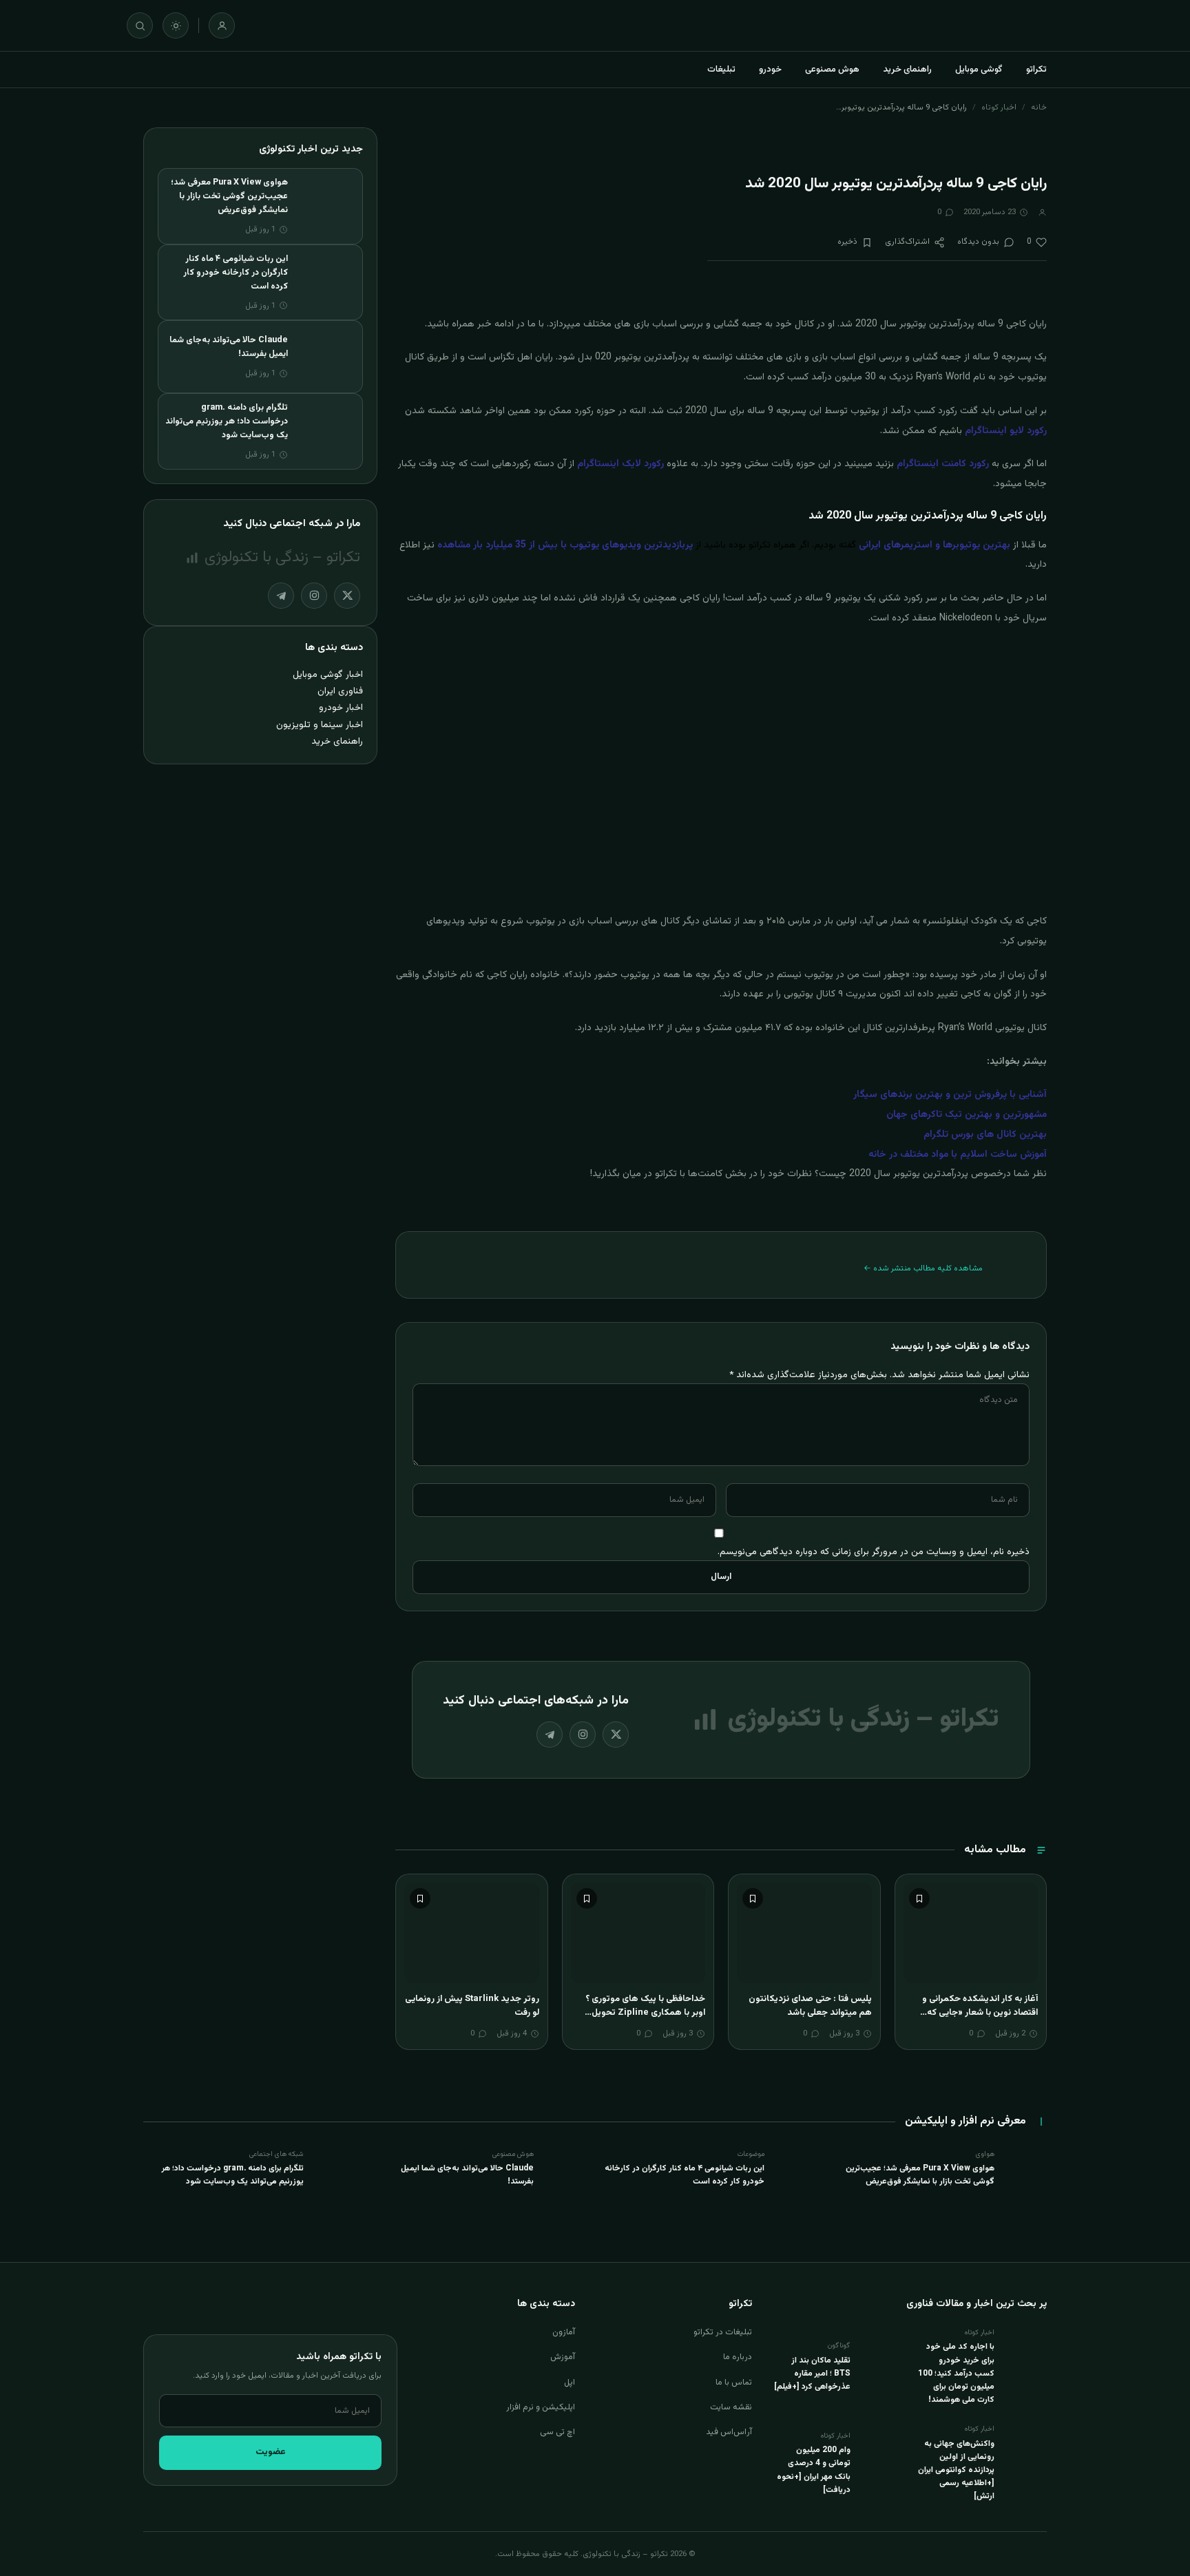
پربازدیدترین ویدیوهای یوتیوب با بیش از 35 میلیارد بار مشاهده (565, 545)
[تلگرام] (550, 1735)
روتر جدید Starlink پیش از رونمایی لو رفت (472, 2006)
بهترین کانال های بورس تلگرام (985, 1135)
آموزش (563, 2357)
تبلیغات (721, 70)
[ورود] (222, 25)
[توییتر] (616, 1735)
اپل (570, 2383)
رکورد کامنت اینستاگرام (943, 464)
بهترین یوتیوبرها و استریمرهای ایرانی (935, 545)
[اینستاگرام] (583, 1735)
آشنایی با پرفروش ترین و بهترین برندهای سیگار (950, 1095)
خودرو (770, 70)
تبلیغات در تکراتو (723, 2332)
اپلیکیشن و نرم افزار (541, 2407)
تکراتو (1036, 70)
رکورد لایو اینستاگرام (1006, 431)
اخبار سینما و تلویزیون (320, 725)
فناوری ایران (340, 691)
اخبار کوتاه (999, 107)
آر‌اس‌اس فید (729, 2432)
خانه (1039, 107)
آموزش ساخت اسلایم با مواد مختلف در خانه (958, 1155)
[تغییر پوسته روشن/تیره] (176, 25)
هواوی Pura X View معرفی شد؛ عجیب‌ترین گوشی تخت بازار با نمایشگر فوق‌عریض (229, 196)
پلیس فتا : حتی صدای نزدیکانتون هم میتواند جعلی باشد (810, 2006)
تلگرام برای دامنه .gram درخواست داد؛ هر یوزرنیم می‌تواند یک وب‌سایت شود (227, 421)
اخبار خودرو (341, 708)
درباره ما (738, 2357)
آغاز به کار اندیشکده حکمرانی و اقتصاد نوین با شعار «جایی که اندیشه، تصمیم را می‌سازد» (980, 2012)
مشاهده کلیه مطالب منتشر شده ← (923, 1268)
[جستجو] (140, 25)
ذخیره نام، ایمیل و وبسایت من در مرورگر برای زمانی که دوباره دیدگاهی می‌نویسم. (874, 1552)
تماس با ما (734, 2383)
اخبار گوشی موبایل (328, 674)
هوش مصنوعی (832, 70)
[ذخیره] (919, 1898)
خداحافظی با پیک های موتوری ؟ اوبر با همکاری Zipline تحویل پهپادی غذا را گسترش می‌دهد (645, 2012)
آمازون (564, 2332)
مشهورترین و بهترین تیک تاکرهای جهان (967, 1115)
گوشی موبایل (979, 70)
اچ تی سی (557, 2432)
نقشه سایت (731, 2407)
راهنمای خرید (907, 70)
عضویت (271, 2452)
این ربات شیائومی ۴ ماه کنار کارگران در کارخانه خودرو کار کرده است (236, 273)
